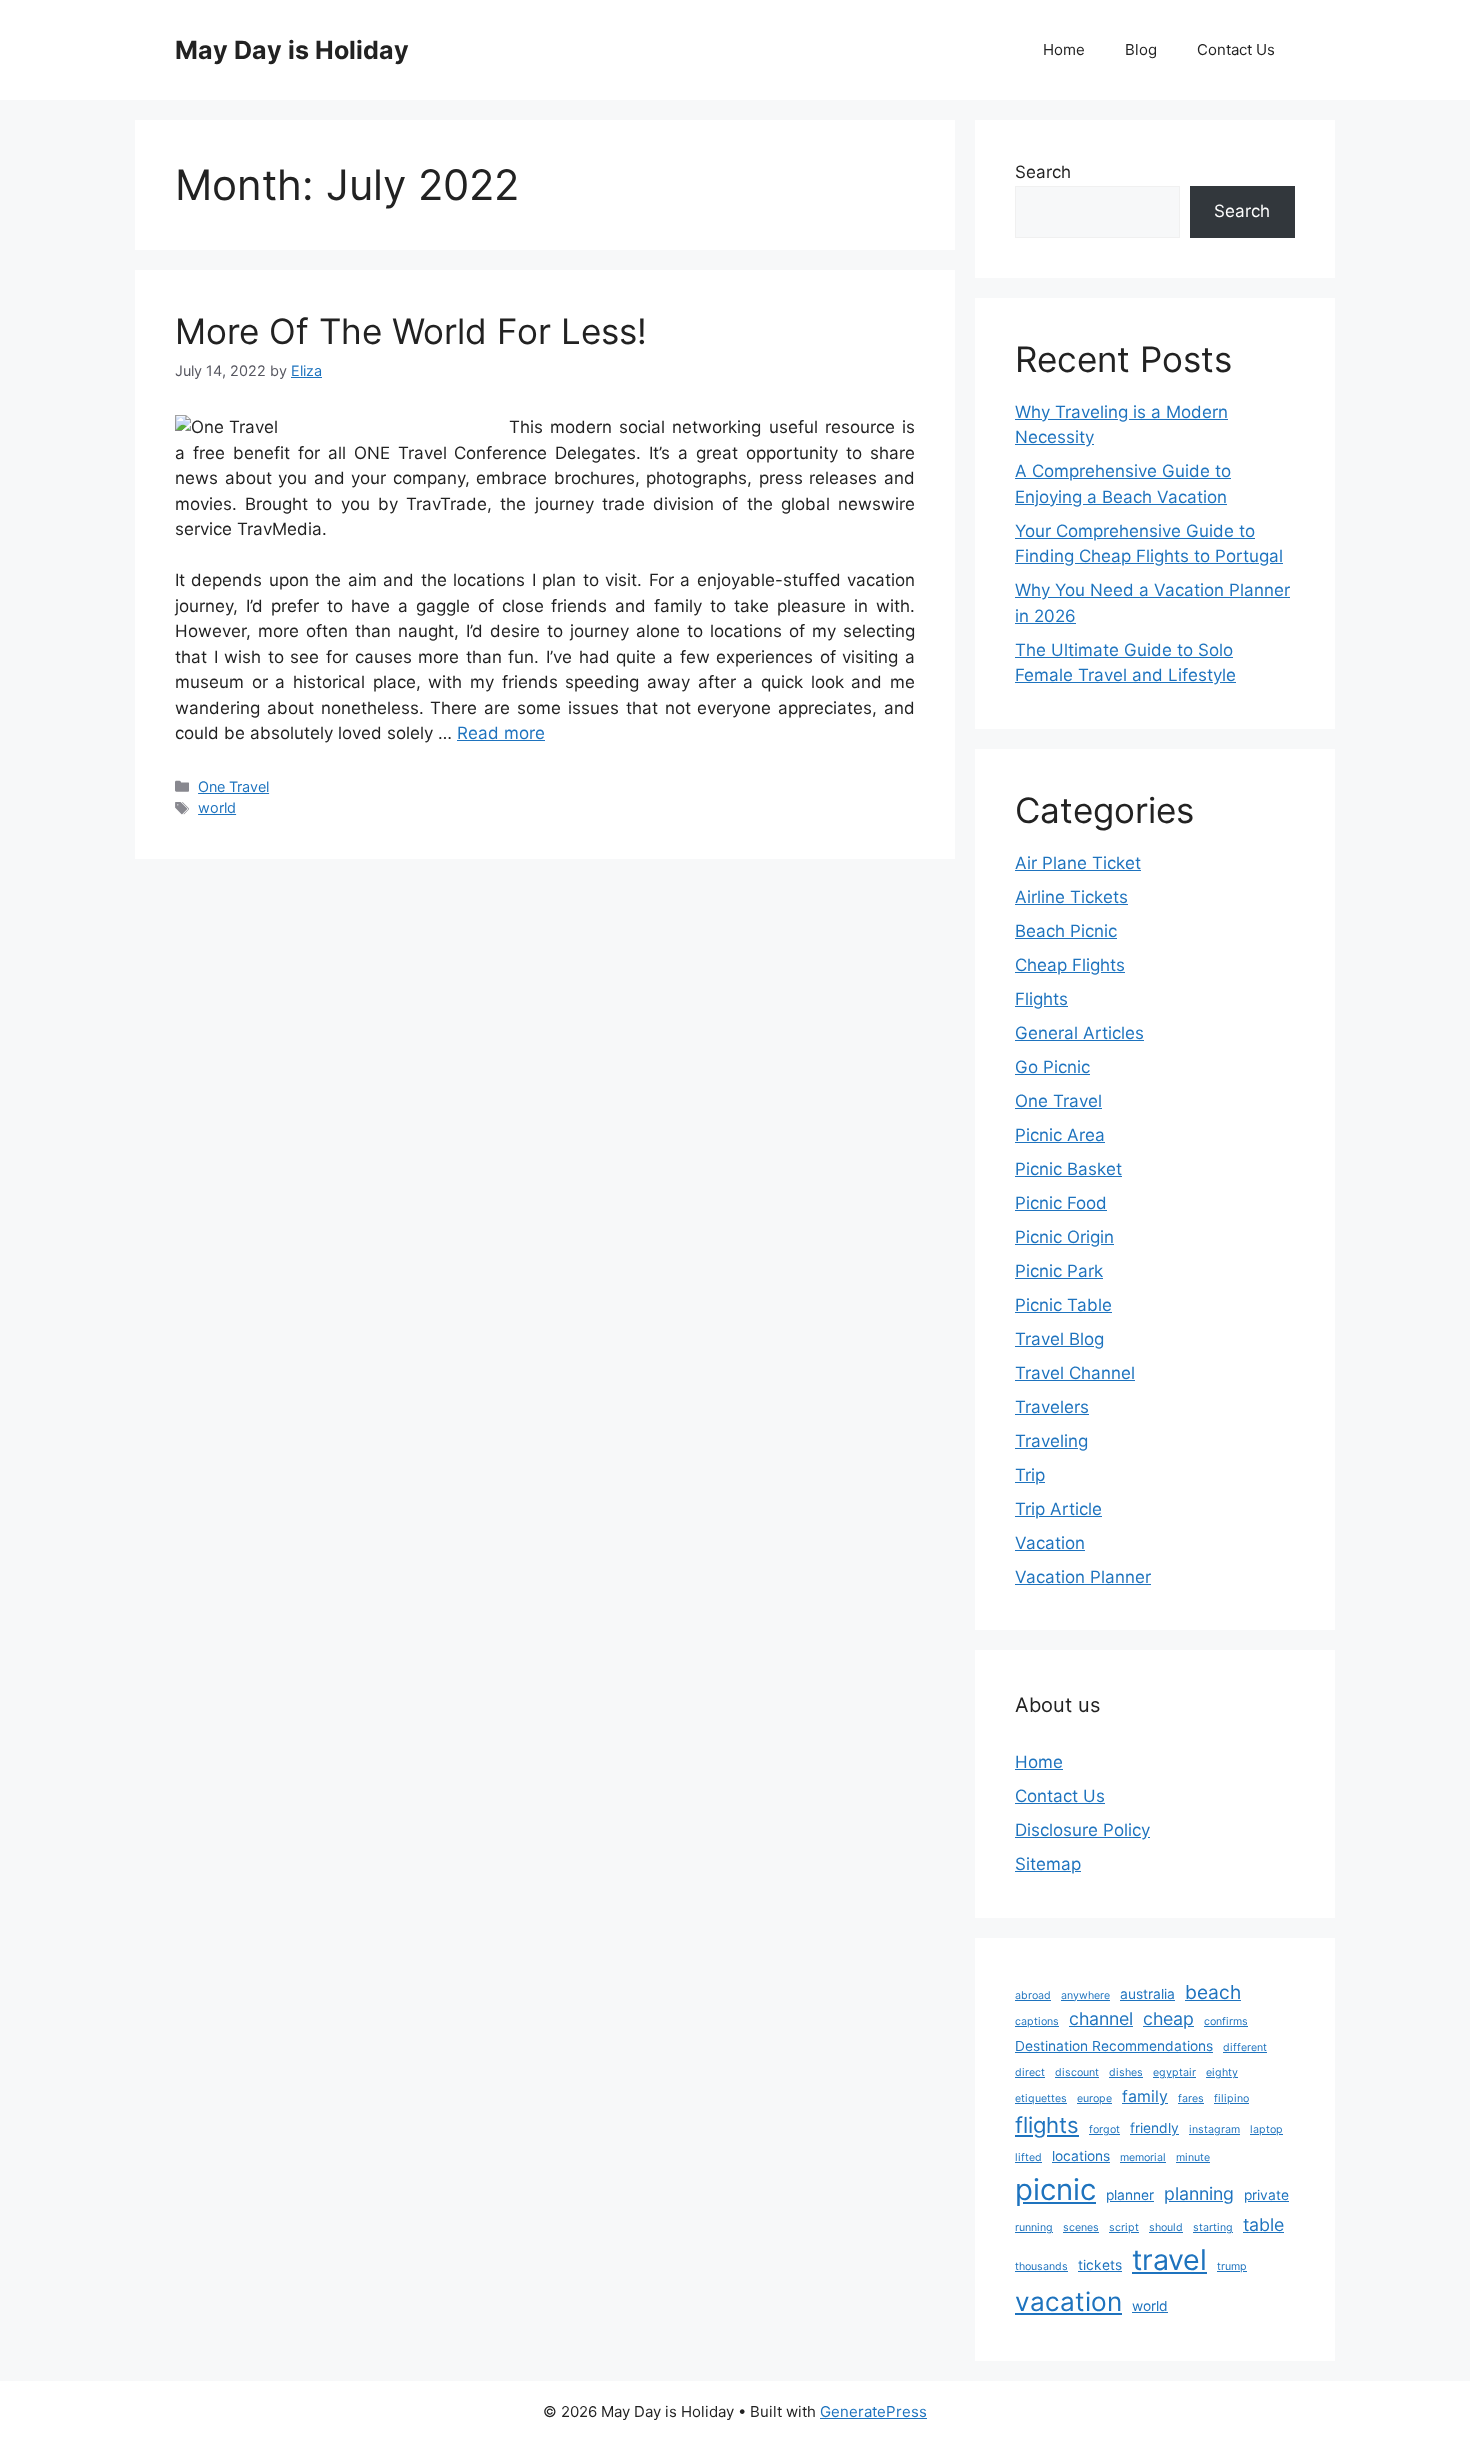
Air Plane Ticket (1078, 863)
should (1166, 2227)
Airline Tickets (1071, 897)
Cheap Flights (1070, 965)
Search (1043, 172)
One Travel (233, 786)
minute (1193, 2157)
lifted (1028, 2157)
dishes (1126, 2072)
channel (1101, 2018)
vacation (1068, 2301)
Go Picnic (1052, 1067)
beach (1213, 1992)
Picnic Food (1061, 1203)
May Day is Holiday (292, 50)
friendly (1154, 2128)
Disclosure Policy (1082, 1830)
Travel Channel (1075, 1373)
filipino (1231, 2098)
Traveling (1051, 1441)
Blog (1141, 49)
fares (1191, 2098)
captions (1037, 2021)
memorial (1143, 2157)
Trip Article (1058, 1509)
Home (1064, 49)
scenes (1081, 2227)
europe (1094, 2098)
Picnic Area (1060, 1135)
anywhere (1085, 1995)
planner (1130, 2195)
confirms (1226, 2021)
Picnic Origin (1064, 1237)
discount (1077, 2072)
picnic (1055, 2189)
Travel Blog (1059, 1339)
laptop (1266, 2129)
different (1245, 2047)
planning (1199, 2193)
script (1124, 2227)
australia (1147, 1994)
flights (1047, 2125)
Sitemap (1048, 1864)
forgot (1104, 2129)
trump (1232, 2266)
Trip (1030, 1475)
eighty (1222, 2072)
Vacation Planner (1083, 1577)
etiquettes (1041, 2098)
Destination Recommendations (1114, 2046)
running (1034, 2227)
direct (1030, 2072)
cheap (1168, 2018)
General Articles (1079, 1033)
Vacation (1050, 1543)
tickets (1100, 2265)
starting (1213, 2227)
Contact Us (1236, 49)
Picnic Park (1059, 1271)
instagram (1214, 2129)
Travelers (1052, 1407)
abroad (1033, 1995)
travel (1169, 2259)
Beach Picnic (1066, 931)
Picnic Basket (1068, 1169)
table (1263, 2224)
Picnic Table (1063, 1305)
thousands (1041, 2266)
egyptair (1174, 2072)
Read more (501, 733)
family (1145, 2096)
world (217, 807)
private (1266, 2195)
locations (1081, 2156)
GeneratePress (873, 2411)
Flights (1041, 999)
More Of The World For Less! (411, 331)
